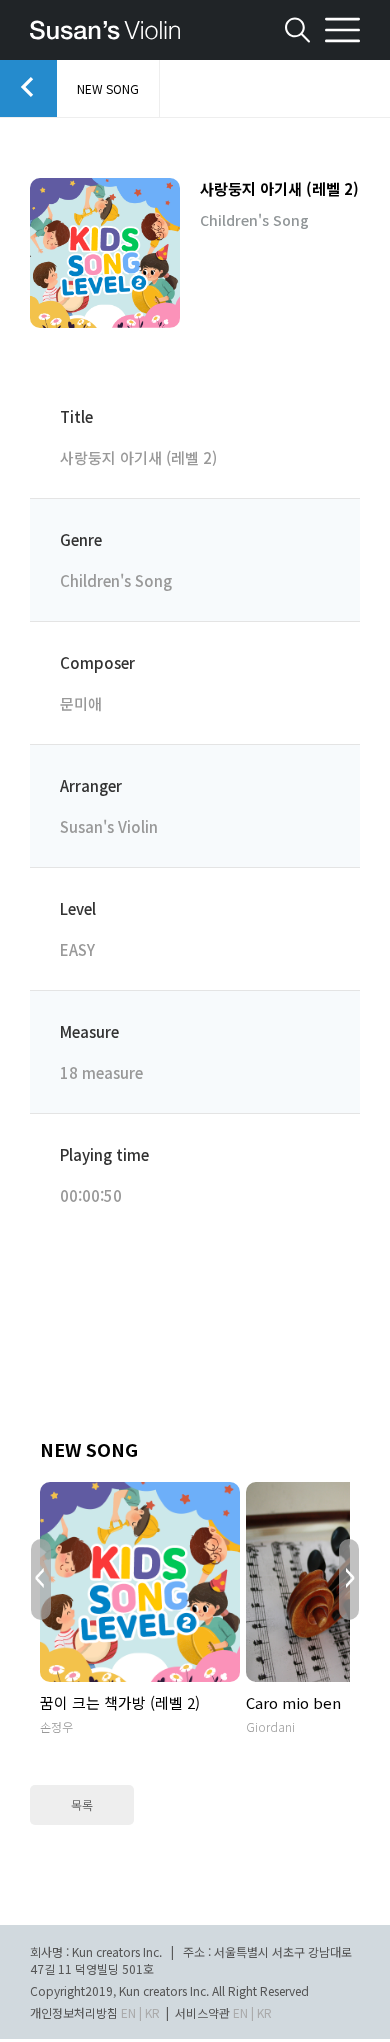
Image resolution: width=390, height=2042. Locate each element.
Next (349, 1579)
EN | (131, 2012)
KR (152, 2012)
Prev (41, 1579)
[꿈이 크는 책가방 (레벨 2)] (140, 1582)
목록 (82, 1804)
